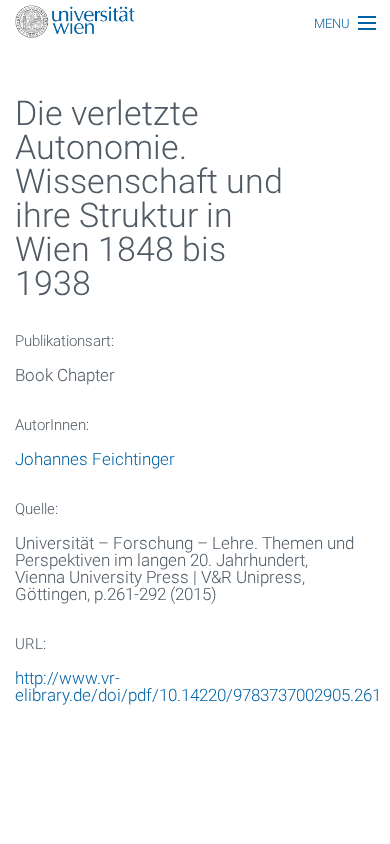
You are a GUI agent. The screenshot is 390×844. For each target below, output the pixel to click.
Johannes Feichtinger (95, 459)
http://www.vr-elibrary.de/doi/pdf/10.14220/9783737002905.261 (198, 686)
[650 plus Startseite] (195, 23)
